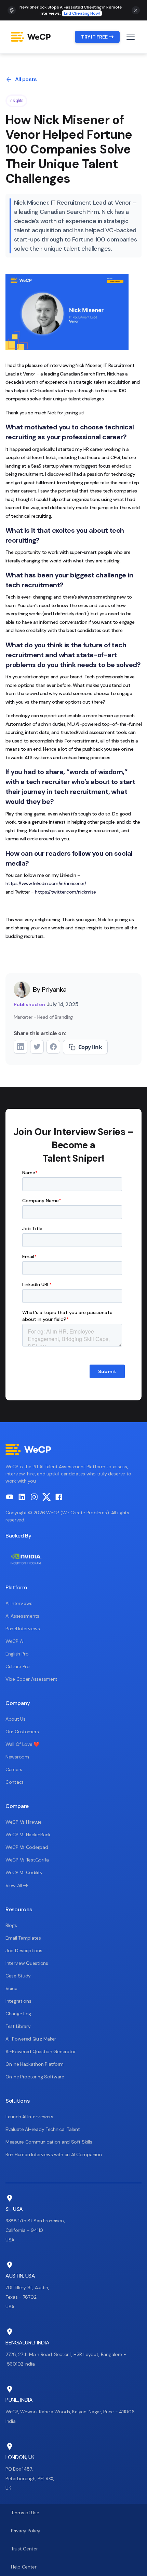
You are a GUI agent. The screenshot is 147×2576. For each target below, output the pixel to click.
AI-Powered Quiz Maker (31, 2039)
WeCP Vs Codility (24, 1872)
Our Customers (22, 1732)
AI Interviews (19, 1603)
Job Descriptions (24, 1951)
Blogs (11, 1925)
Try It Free (97, 37)
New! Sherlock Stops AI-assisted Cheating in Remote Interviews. (71, 10)
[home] (34, 37)
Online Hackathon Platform (35, 2064)
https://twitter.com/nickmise (65, 892)
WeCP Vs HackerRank (28, 1835)
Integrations (18, 2001)
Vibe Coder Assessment (31, 1679)
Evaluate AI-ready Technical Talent (43, 2129)
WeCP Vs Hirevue (24, 1822)
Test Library (18, 2026)
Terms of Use (25, 2513)
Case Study (18, 1976)
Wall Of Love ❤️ (22, 1744)
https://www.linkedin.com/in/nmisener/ (46, 883)
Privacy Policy (26, 2531)
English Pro (17, 1654)
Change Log (18, 2014)
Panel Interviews (23, 1629)
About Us (16, 1719)
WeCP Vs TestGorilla (27, 1860)
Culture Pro (18, 1666)
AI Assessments (22, 1616)
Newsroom (17, 1757)
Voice (11, 1988)
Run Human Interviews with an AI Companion (54, 2154)
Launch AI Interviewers (29, 2117)
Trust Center (24, 2549)
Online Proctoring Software (35, 2077)
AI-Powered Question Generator (41, 2051)
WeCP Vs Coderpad (27, 1847)
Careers (14, 1769)
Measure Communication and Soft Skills (49, 2142)
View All (17, 1885)
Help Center (24, 2567)
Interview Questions (27, 1963)
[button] (129, 37)
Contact (15, 1782)
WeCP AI (15, 1641)
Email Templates (23, 1938)
